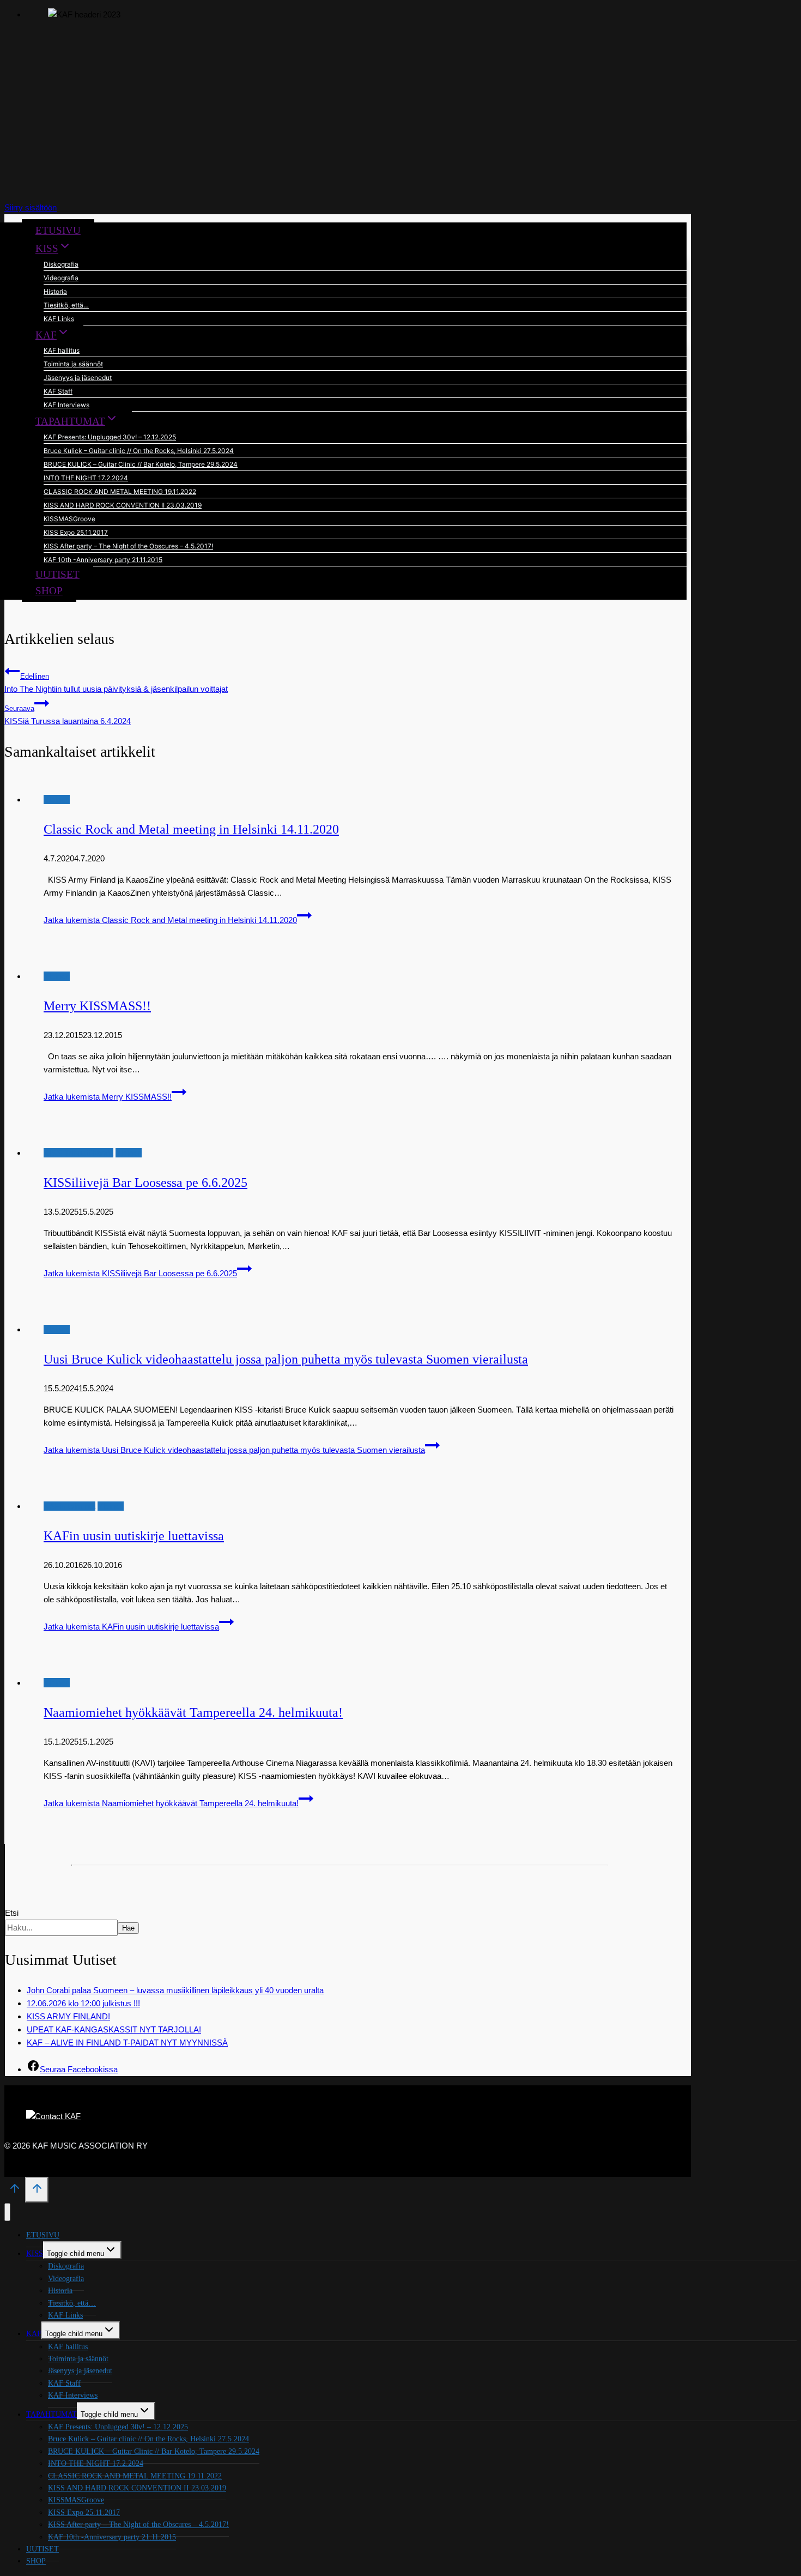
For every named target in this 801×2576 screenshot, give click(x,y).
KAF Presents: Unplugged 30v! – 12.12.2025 (110, 437)
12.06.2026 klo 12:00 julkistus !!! (83, 2003)
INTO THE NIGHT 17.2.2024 (86, 478)
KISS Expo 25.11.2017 (76, 532)
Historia (55, 291)
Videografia (61, 278)
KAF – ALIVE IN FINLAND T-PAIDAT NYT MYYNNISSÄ (127, 2043)
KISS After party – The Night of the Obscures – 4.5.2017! (128, 546)
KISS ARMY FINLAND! (68, 2016)
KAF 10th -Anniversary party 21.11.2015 (103, 560)
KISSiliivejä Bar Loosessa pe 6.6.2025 (145, 1183)
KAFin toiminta (69, 1506)
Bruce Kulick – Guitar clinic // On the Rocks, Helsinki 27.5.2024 (139, 451)
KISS (35, 2254)
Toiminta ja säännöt (73, 364)
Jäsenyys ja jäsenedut (78, 378)
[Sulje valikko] (7, 2212)
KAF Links (59, 319)
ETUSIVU (58, 230)
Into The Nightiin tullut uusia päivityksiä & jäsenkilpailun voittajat (116, 683)
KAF (34, 2334)
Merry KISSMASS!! (97, 1006)
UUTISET (57, 574)
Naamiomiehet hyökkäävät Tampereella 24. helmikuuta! (193, 1712)
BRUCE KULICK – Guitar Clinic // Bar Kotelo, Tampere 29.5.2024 (141, 464)
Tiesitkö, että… (66, 305)
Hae (128, 1928)
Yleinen (57, 800)
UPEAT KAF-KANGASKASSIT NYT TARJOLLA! (114, 2029)
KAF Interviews (66, 405)
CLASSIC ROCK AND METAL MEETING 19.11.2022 (120, 491)
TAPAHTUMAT (51, 2414)
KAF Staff (58, 391)
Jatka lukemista (170, 920)
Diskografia (61, 264)
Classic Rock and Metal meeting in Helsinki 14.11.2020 (191, 829)
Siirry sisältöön (31, 207)
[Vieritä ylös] (15, 2192)
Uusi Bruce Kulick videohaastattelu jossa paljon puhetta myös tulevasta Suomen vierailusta (286, 1359)
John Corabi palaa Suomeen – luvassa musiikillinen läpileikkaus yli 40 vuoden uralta (175, 1990)
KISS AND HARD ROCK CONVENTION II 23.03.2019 (123, 505)
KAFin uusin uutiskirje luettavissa (134, 1536)
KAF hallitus (62, 350)
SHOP (49, 591)
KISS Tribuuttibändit (78, 1153)
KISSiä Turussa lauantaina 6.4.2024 (68, 715)
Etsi (12, 1913)
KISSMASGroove (69, 519)
